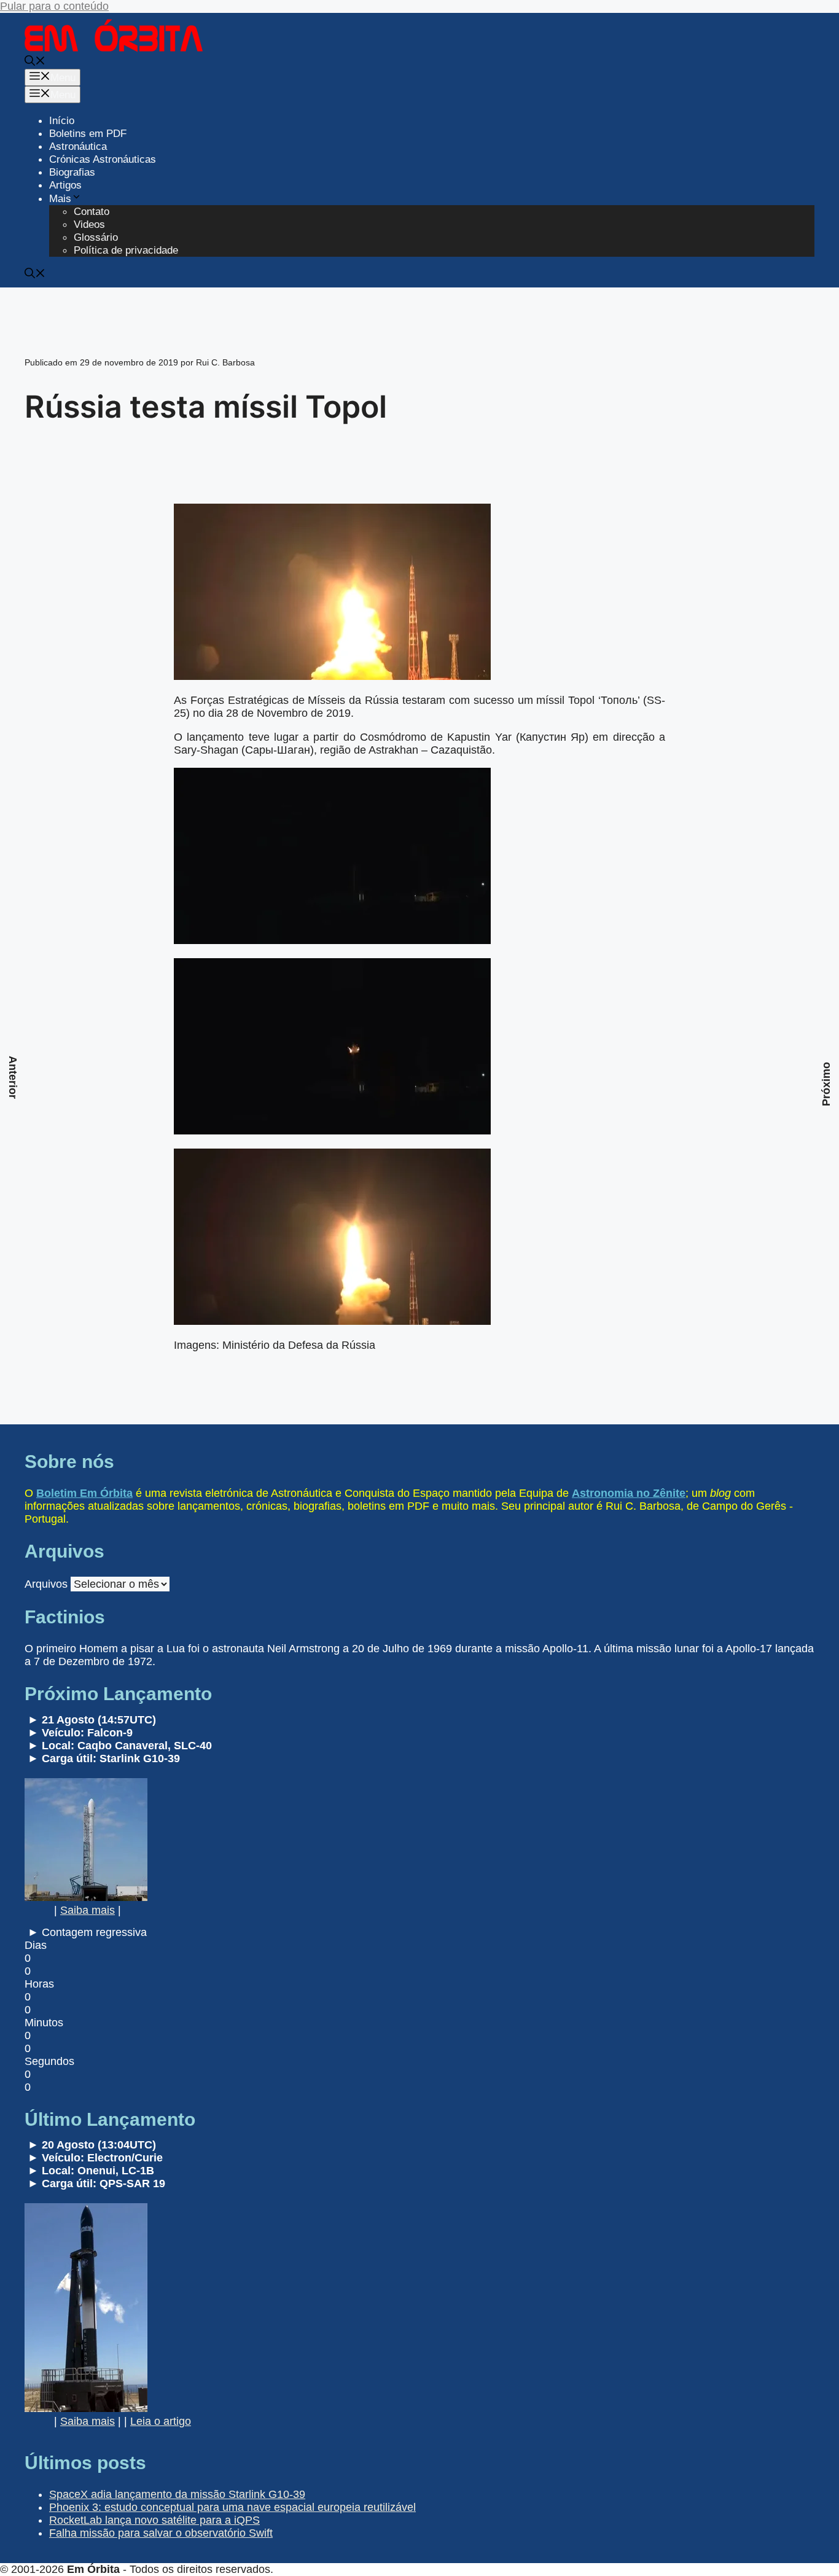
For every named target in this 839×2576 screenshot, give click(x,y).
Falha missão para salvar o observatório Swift (161, 2533)
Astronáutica (78, 146)
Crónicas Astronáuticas (103, 159)
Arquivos (46, 1584)
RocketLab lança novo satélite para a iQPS (154, 2520)
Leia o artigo (161, 2421)
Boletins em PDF (88, 134)
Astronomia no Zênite (629, 1493)
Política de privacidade (126, 250)
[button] (35, 62)
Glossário (96, 237)
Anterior (13, 1077)
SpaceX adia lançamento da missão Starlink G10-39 (177, 2494)
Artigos (65, 185)
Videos (89, 224)
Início (62, 121)
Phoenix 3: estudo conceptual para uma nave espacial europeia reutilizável (232, 2507)
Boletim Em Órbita (84, 1493)
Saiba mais (88, 1910)
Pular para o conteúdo (54, 6)
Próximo (826, 1084)
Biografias (72, 172)
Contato (92, 212)
